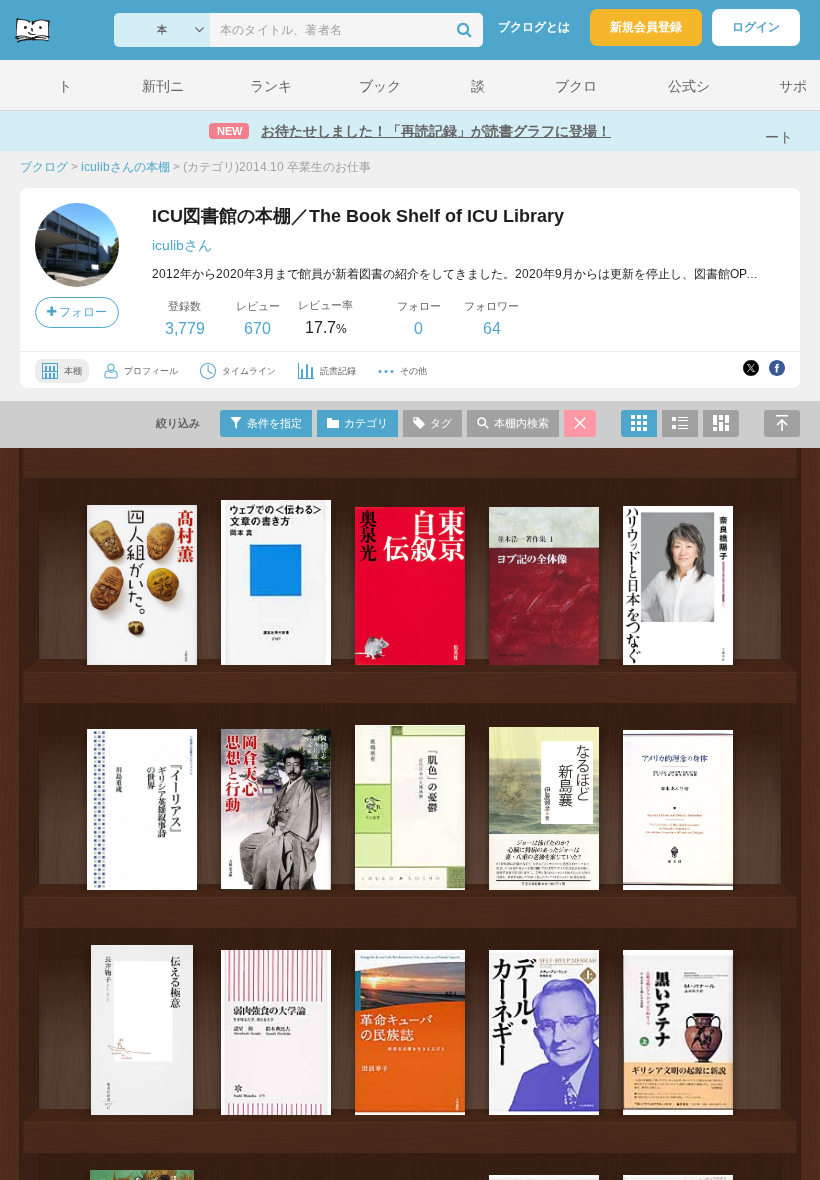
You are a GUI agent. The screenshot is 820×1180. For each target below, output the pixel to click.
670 (257, 328)
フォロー (81, 312)
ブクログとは (534, 27)
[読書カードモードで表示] (721, 423)
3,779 (185, 328)
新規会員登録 (646, 27)
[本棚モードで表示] (639, 423)
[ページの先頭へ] (782, 423)
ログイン (756, 27)
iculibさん (182, 245)
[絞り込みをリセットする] (580, 423)
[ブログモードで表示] (680, 423)
